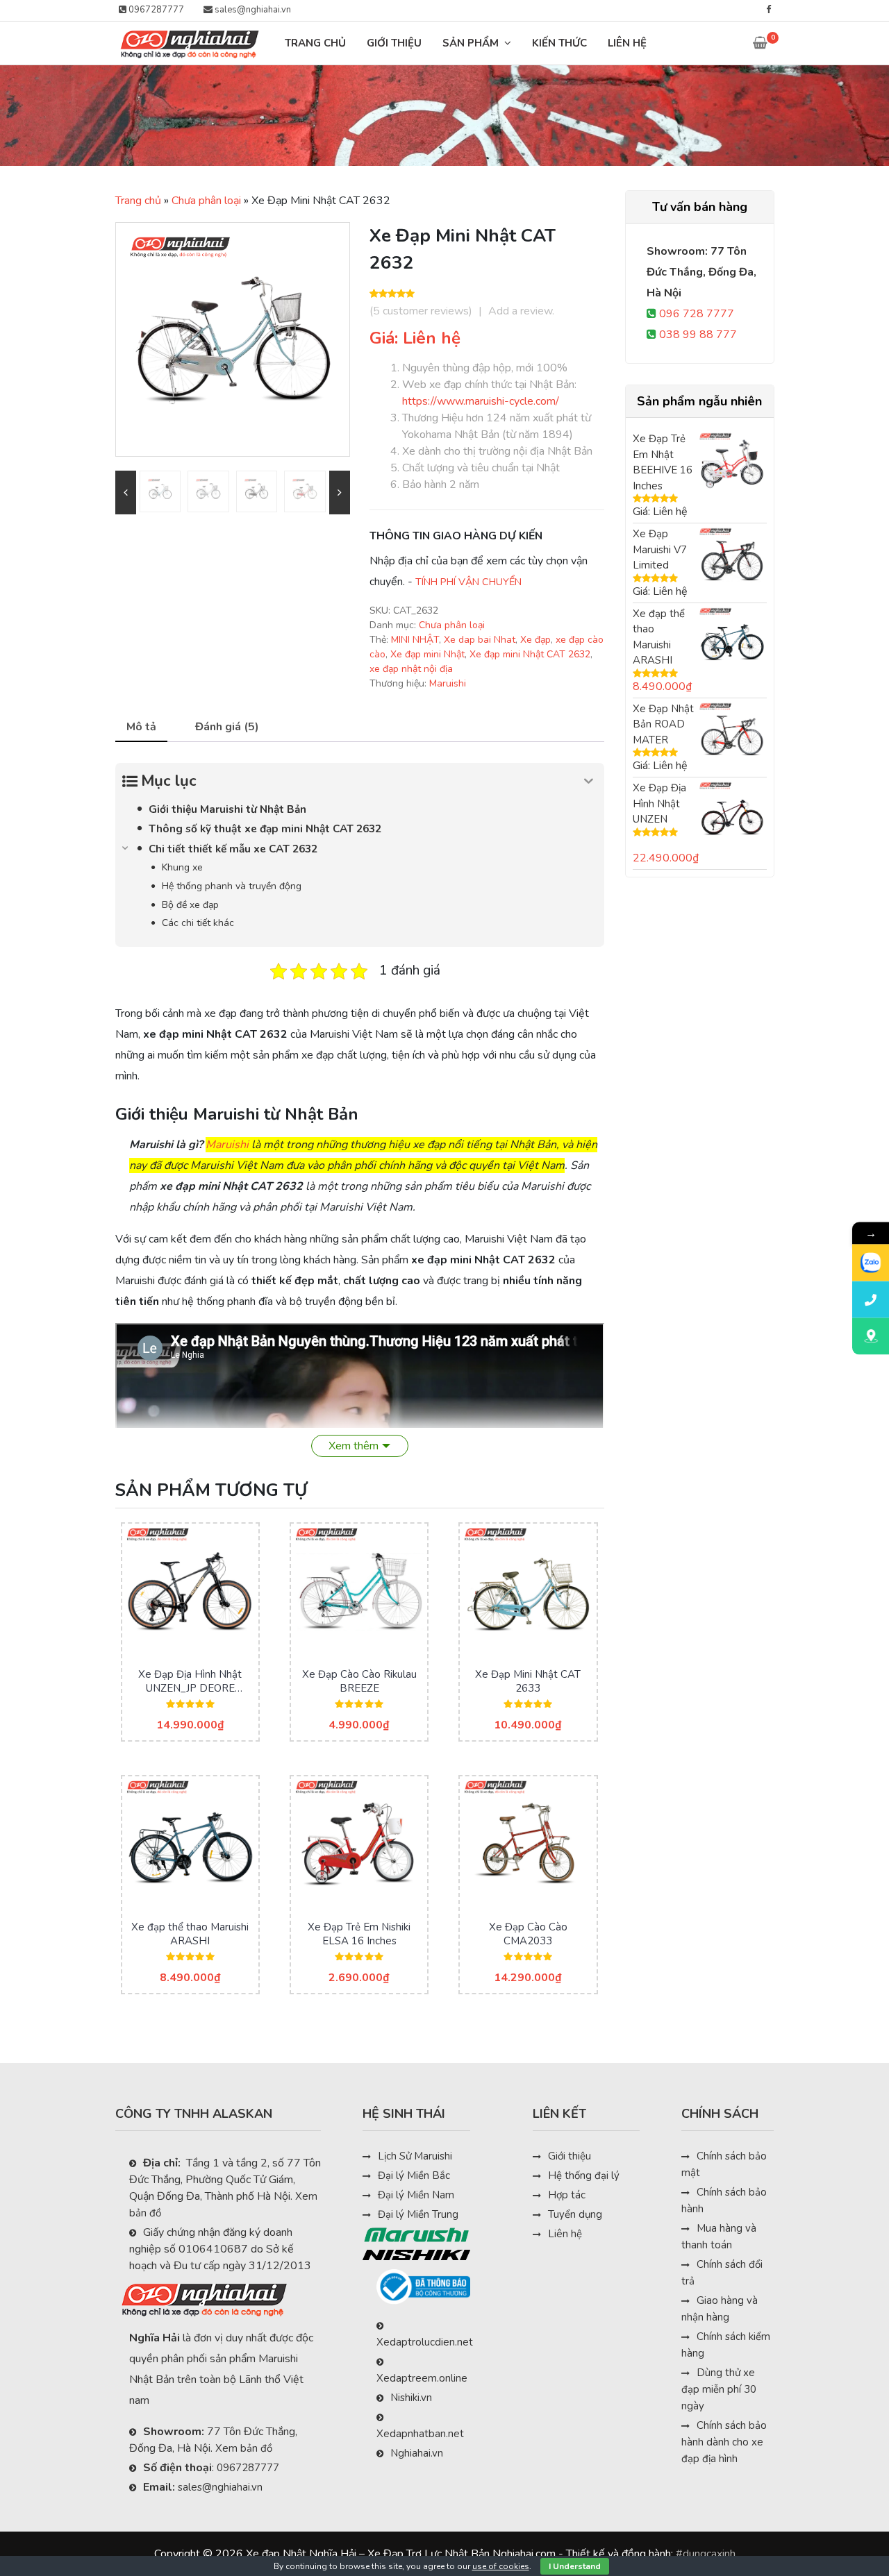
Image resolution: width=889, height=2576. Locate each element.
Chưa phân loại (206, 201)
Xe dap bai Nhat (480, 640)
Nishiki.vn (411, 2398)
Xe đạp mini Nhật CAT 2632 (530, 654)
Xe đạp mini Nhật (427, 654)
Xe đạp (535, 640)
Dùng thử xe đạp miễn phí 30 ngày (719, 2389)
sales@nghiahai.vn (252, 10)
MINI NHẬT (415, 640)
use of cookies (501, 2566)
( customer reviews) (421, 311)
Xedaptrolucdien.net (425, 2342)
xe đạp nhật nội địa (411, 669)
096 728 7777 (697, 314)
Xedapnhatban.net (420, 2434)
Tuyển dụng (575, 2214)
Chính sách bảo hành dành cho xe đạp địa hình (724, 2442)
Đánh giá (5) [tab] (227, 727)
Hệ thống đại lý (584, 2175)
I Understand (575, 2566)
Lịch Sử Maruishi (415, 2156)
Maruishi (448, 683)
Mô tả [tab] (141, 727)
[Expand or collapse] (589, 781)
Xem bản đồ (244, 2448)
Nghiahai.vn (417, 2453)
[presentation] (126, 493)
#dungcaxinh (706, 2554)
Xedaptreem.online (422, 2378)
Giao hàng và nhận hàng (720, 2309)
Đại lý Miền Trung (418, 2214)
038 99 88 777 (698, 335)
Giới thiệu (570, 2156)
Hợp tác (567, 2195)
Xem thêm (354, 1446)
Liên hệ (565, 2234)
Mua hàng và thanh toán (719, 2237)
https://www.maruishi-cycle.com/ (481, 401)
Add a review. (521, 311)
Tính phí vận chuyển (468, 582)
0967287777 (155, 10)
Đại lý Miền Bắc (414, 2175)
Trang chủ (138, 201)
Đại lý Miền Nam (416, 2195)
